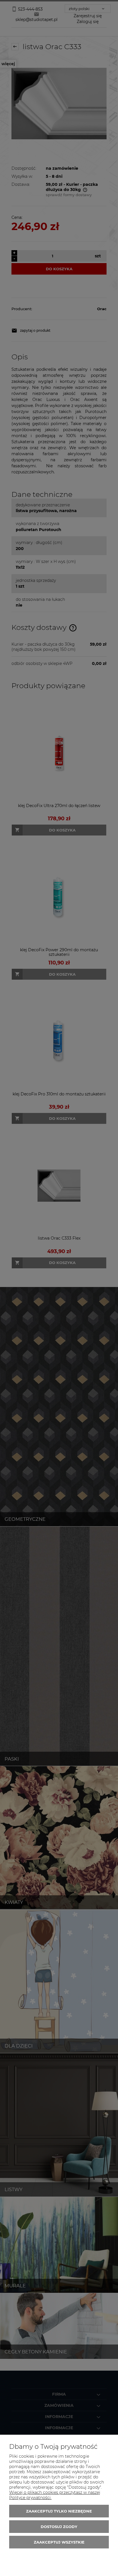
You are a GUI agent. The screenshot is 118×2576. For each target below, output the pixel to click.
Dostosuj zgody (59, 2527)
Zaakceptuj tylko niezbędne (59, 2511)
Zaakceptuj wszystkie (59, 2542)
